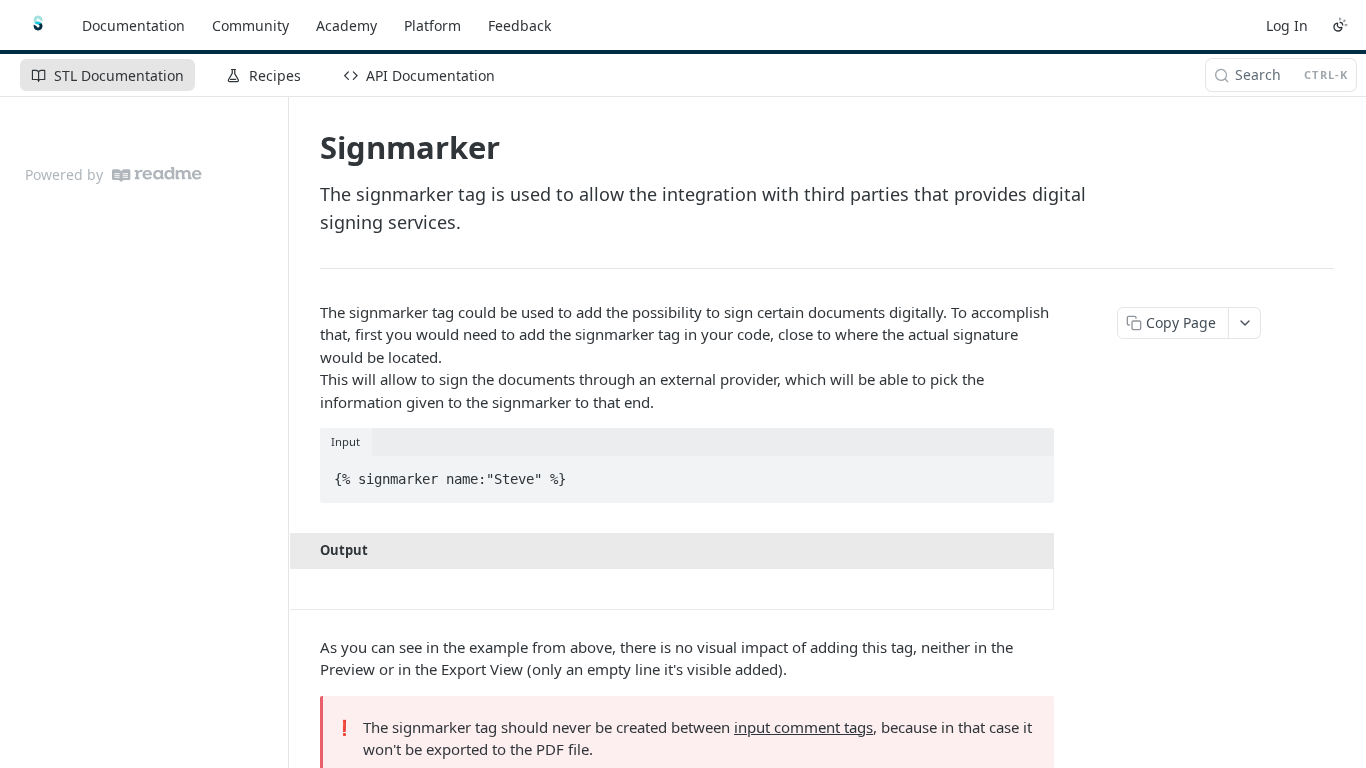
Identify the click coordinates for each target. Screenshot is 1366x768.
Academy (346, 25)
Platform (432, 25)
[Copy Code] (1030, 473)
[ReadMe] (157, 174)
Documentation (133, 25)
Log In (1287, 25)
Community (250, 25)
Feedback (519, 25)
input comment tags (803, 727)
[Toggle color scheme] (1340, 25)
